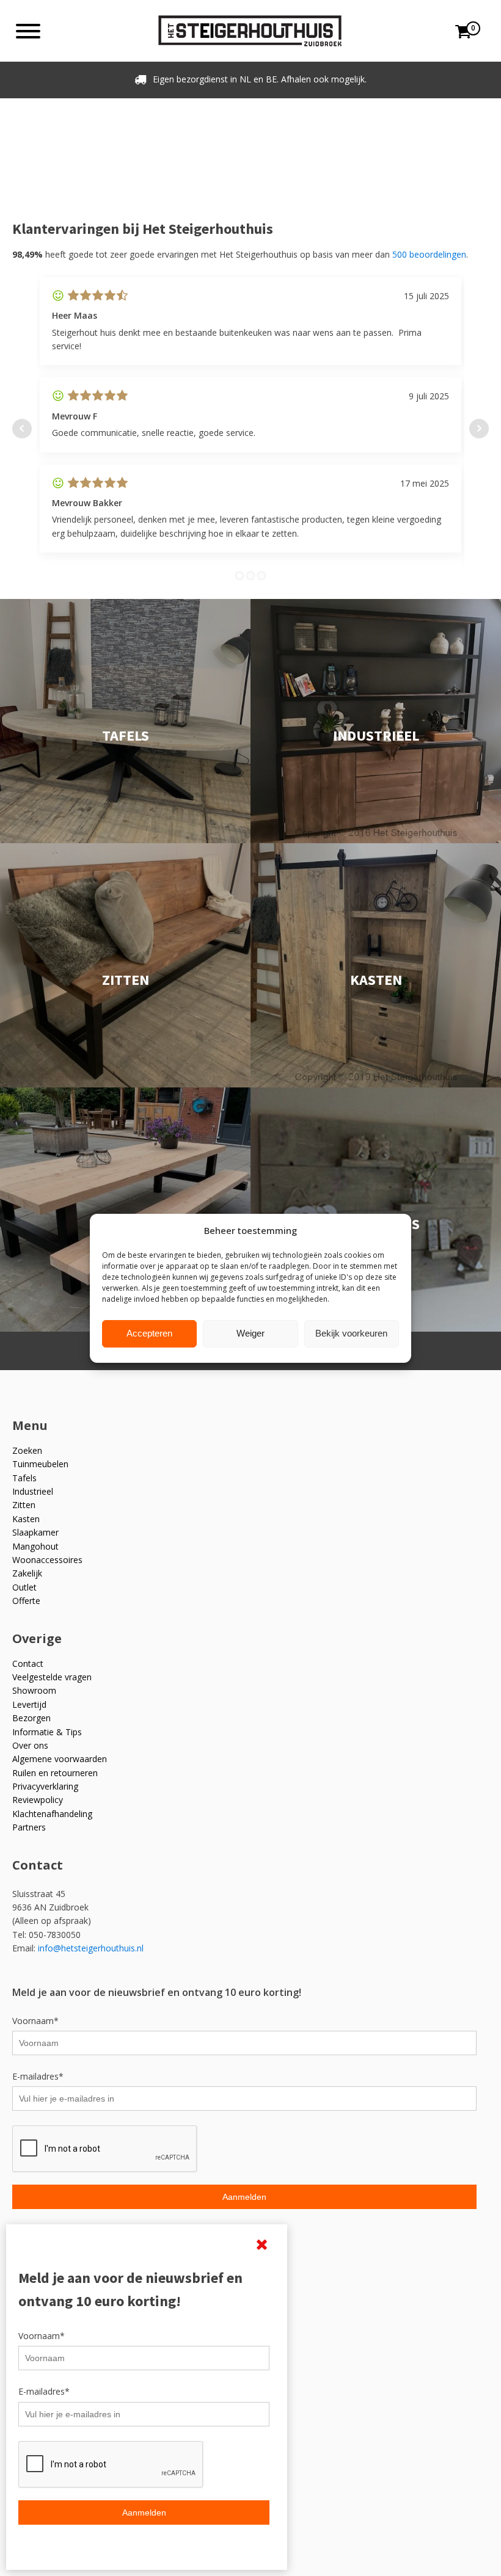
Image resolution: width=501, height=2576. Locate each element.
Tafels (24, 1478)
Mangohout (35, 1546)
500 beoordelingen (429, 254)
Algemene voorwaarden (60, 1759)
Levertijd (29, 1704)
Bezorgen (31, 1718)
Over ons (30, 1745)
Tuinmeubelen (40, 1464)
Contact (28, 1664)
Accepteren (149, 1333)
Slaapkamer (35, 1532)
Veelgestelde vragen (52, 1677)
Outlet (24, 1587)
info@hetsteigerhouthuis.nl (91, 1948)
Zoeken (27, 1450)
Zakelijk (27, 1573)
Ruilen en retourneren (55, 1773)
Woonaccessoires (47, 1560)
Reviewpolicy (38, 1800)
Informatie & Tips (47, 1732)
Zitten (24, 1505)
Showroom (34, 1690)
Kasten (26, 1519)
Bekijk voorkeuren (351, 1333)
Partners (29, 1827)
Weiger (250, 1333)
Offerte (26, 1601)
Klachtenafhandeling (52, 1814)
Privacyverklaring (45, 1786)
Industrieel (33, 1491)
